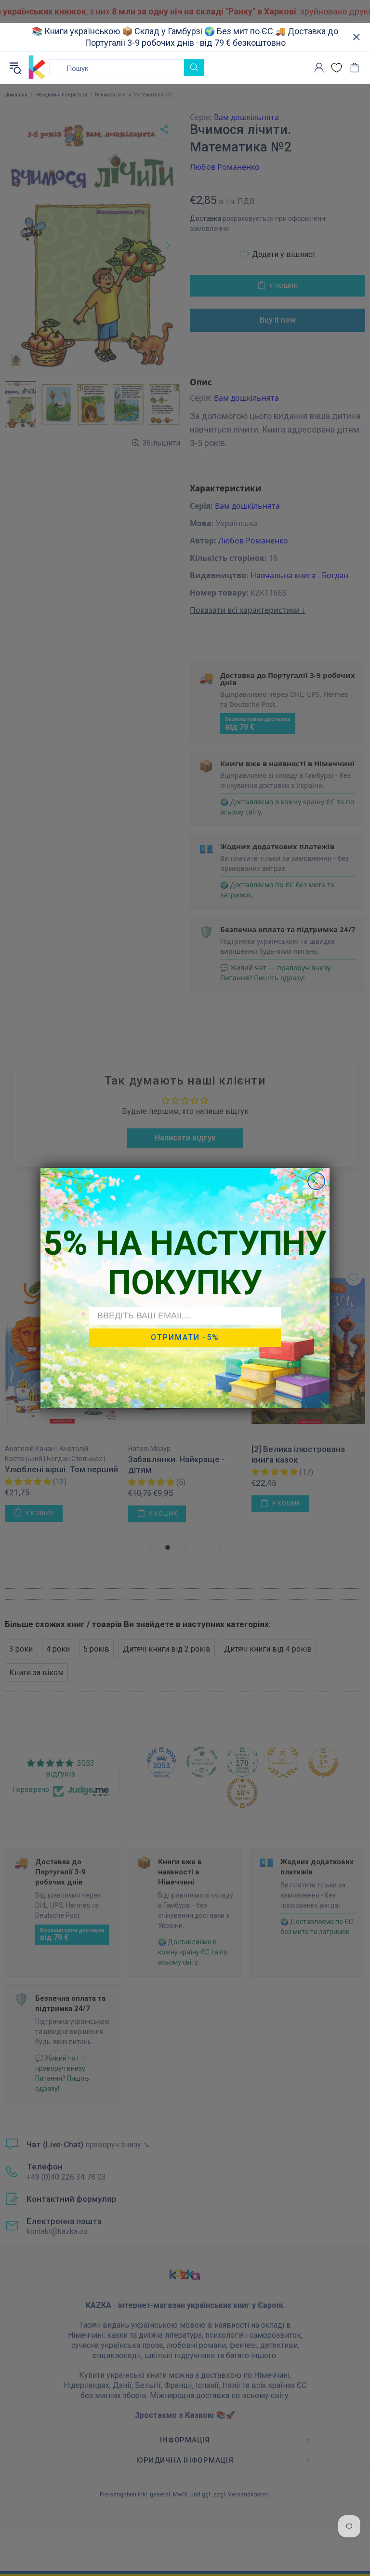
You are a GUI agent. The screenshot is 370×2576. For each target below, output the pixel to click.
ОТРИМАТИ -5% (185, 1337)
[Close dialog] (316, 1181)
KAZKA (37, 68)
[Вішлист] (337, 68)
